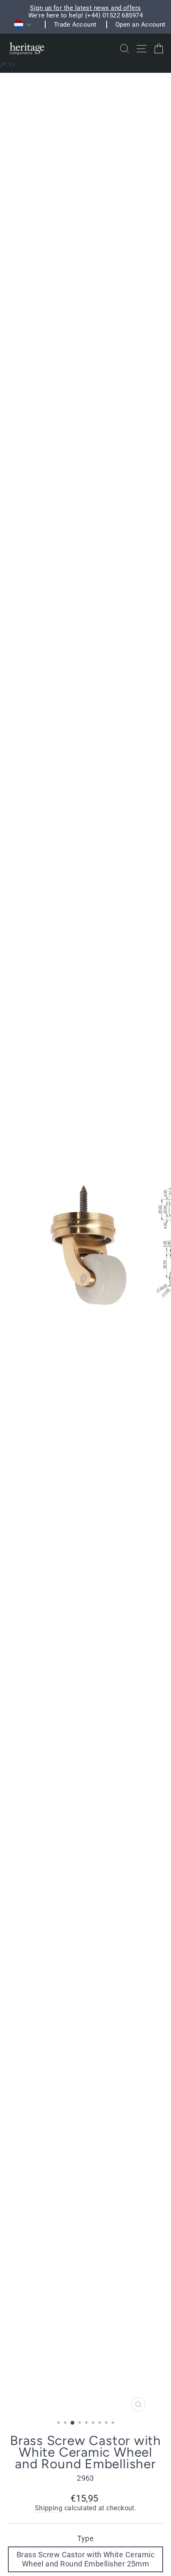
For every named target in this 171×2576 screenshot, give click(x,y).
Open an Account (140, 25)
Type (86, 2538)
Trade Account (75, 25)
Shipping (49, 2508)
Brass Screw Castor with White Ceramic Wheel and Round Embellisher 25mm (85, 2559)
